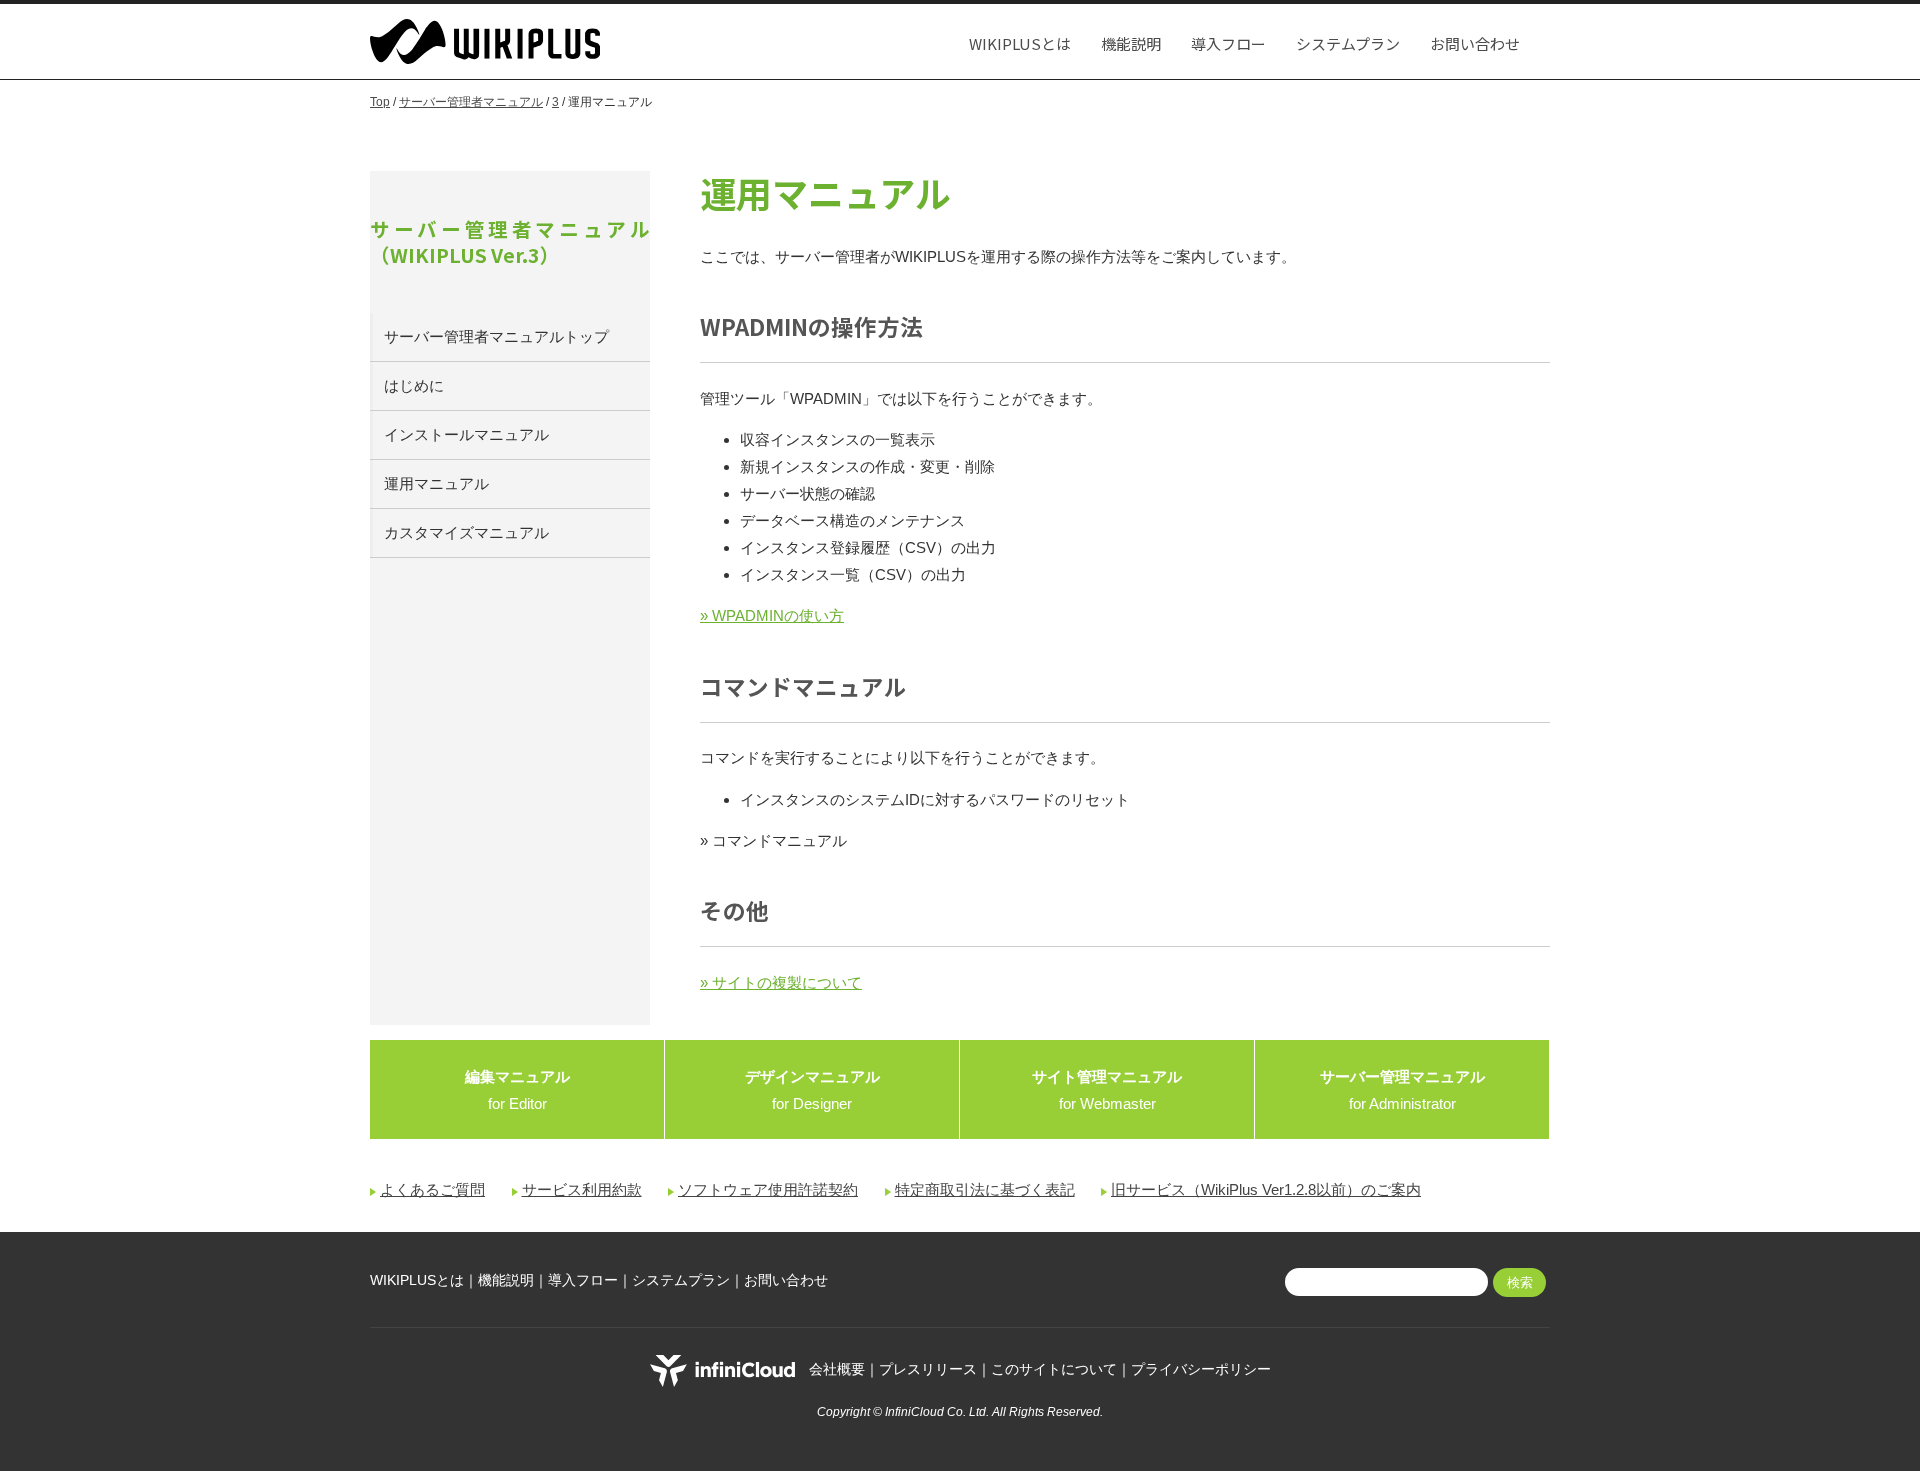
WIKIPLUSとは (1020, 43)
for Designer (812, 1090)
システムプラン (1348, 43)
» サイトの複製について (781, 982)
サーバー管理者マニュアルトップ (496, 336)
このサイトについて (1054, 1370)
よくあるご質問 (432, 1189)
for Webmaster (1107, 1090)
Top (380, 102)
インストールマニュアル (466, 434)
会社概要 (837, 1370)
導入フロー (1228, 43)
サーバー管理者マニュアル (471, 102)
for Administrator (1402, 1090)
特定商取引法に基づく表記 (985, 1189)
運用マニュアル (436, 483)
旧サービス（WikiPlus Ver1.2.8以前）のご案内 (1266, 1189)
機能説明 (1131, 43)
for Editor (517, 1090)
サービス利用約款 (582, 1189)
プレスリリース (928, 1370)
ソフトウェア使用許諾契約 (768, 1189)
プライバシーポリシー (1201, 1370)
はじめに (414, 385)
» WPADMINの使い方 (772, 615)
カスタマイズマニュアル (466, 532)
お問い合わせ (1475, 43)
